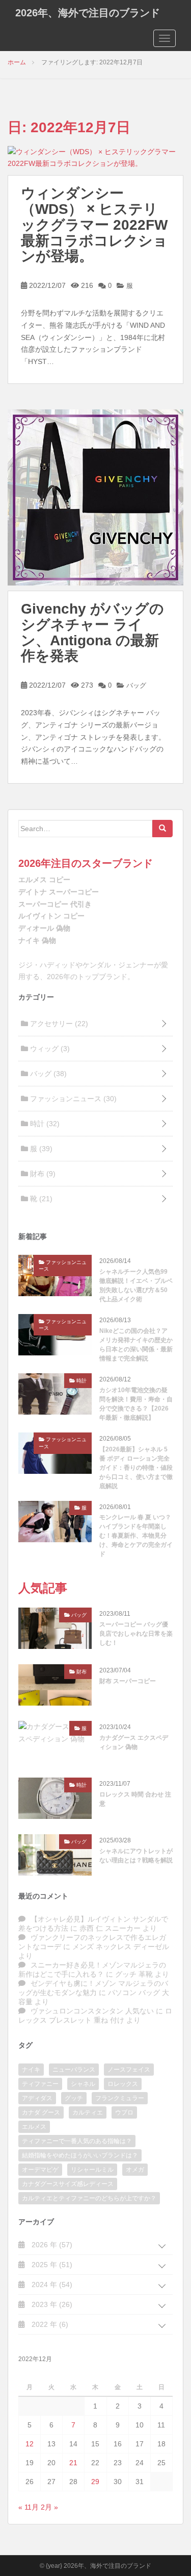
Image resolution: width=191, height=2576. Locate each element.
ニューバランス (74, 2070)
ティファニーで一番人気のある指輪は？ (77, 2141)
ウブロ (124, 2112)
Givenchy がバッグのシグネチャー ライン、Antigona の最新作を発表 (92, 632)
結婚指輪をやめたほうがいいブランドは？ (80, 2155)
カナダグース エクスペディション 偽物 (134, 1742)
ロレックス (123, 2084)
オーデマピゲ (40, 2170)
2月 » (49, 2507)
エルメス (34, 2127)
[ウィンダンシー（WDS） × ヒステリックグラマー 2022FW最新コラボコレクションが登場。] (95, 157)
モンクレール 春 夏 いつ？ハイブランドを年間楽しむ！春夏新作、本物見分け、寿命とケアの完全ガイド (136, 1536)
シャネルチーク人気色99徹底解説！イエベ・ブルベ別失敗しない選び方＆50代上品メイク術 (136, 1285)
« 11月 (29, 2507)
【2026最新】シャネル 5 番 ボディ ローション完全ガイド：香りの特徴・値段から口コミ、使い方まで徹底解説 (136, 1468)
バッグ (135, 685)
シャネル (83, 2084)
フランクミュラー (120, 2098)
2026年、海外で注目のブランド (88, 13)
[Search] (162, 829)
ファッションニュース (72, 1099)
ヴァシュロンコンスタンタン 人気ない (92, 2011)
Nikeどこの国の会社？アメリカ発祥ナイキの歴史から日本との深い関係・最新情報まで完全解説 (136, 1345)
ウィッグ (49, 1049)
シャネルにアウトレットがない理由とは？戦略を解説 (136, 1856)
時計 (44, 1124)
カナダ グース (41, 2112)
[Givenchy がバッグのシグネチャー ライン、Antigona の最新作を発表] (95, 497)
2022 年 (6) (49, 2324)
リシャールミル (92, 2170)
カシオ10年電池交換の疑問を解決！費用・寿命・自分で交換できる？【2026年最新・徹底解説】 (136, 1404)
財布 (42, 1174)
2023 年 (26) (51, 2304)
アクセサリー (58, 1024)
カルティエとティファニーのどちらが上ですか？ (89, 2198)
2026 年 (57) (51, 2245)
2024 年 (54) (51, 2285)
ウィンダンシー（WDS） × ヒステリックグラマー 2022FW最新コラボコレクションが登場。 (94, 225)
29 (95, 2482)
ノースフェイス (129, 2070)
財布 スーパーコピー (128, 1681)
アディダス (37, 2098)
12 (30, 2444)
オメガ (135, 2170)
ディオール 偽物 (44, 928)
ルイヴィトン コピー (51, 916)
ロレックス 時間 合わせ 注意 (135, 1799)
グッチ (74, 2098)
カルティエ (88, 2112)
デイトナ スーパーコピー (59, 892)
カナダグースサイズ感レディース (68, 2184)
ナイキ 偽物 (37, 940)
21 (73, 2463)
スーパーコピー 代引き (55, 904)
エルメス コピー (44, 880)
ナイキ (31, 2070)
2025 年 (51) (51, 2265)
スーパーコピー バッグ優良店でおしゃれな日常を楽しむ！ (136, 1634)
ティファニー (40, 2084)
